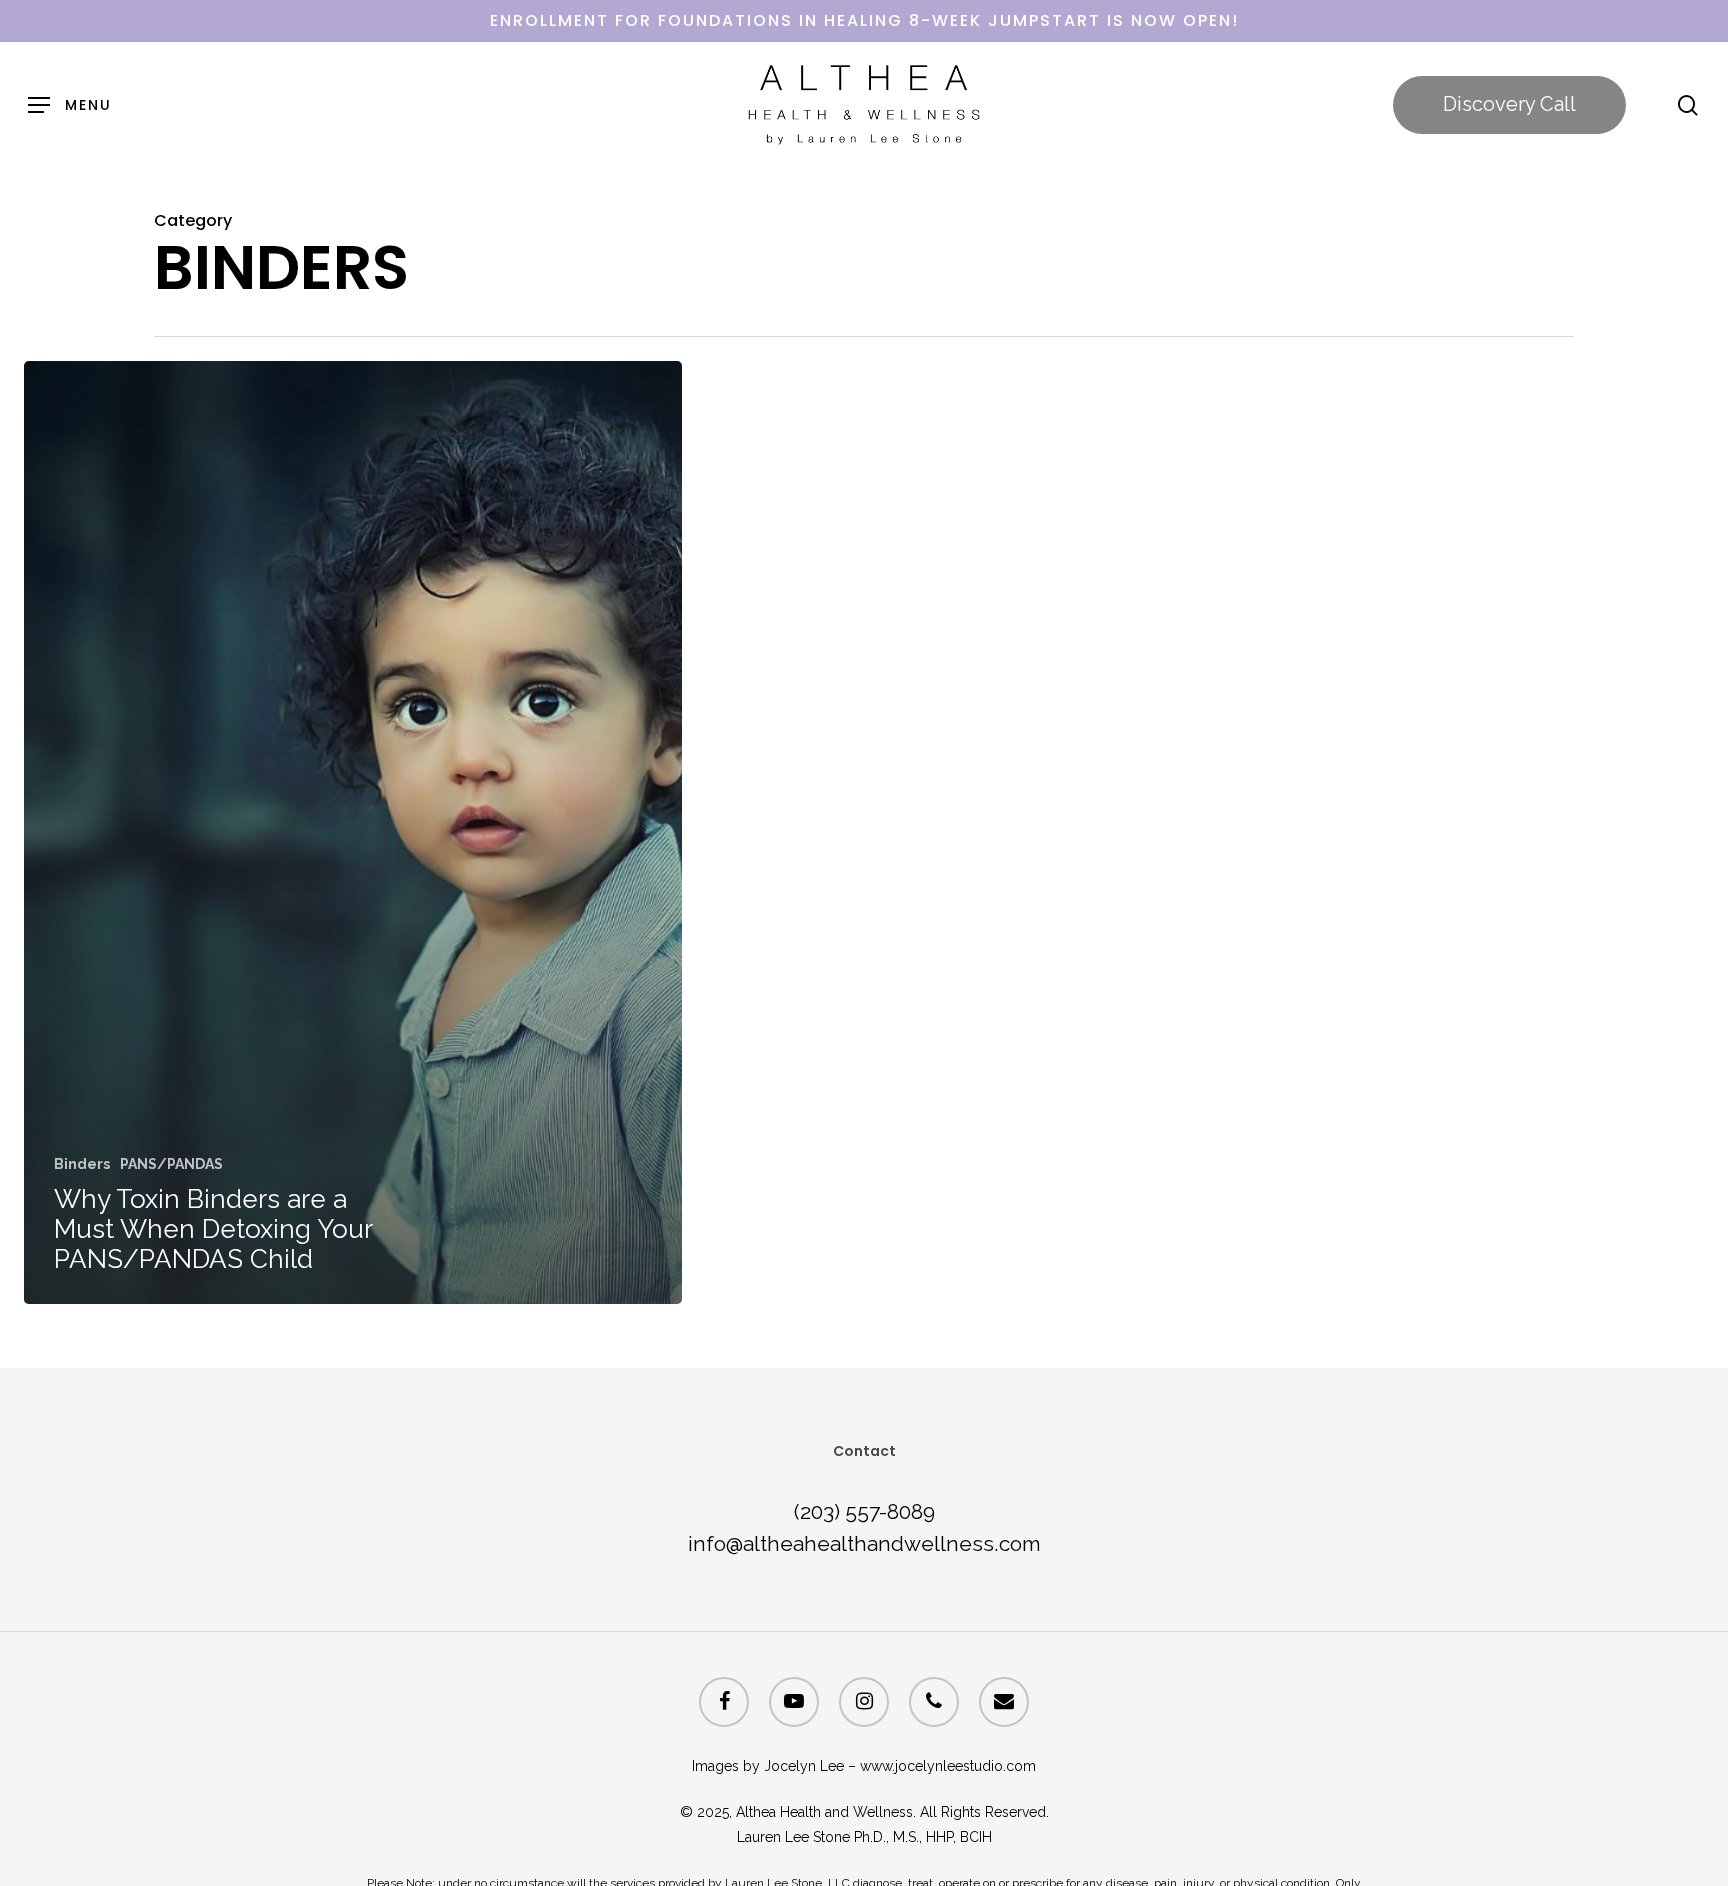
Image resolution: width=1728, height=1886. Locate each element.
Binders (82, 1164)
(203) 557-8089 (864, 1511)
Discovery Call (1509, 104)
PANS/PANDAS (171, 1164)
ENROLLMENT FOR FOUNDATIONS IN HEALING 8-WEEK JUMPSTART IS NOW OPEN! (864, 20)
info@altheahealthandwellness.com (864, 1543)
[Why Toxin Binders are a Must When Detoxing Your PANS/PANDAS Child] (353, 832)
